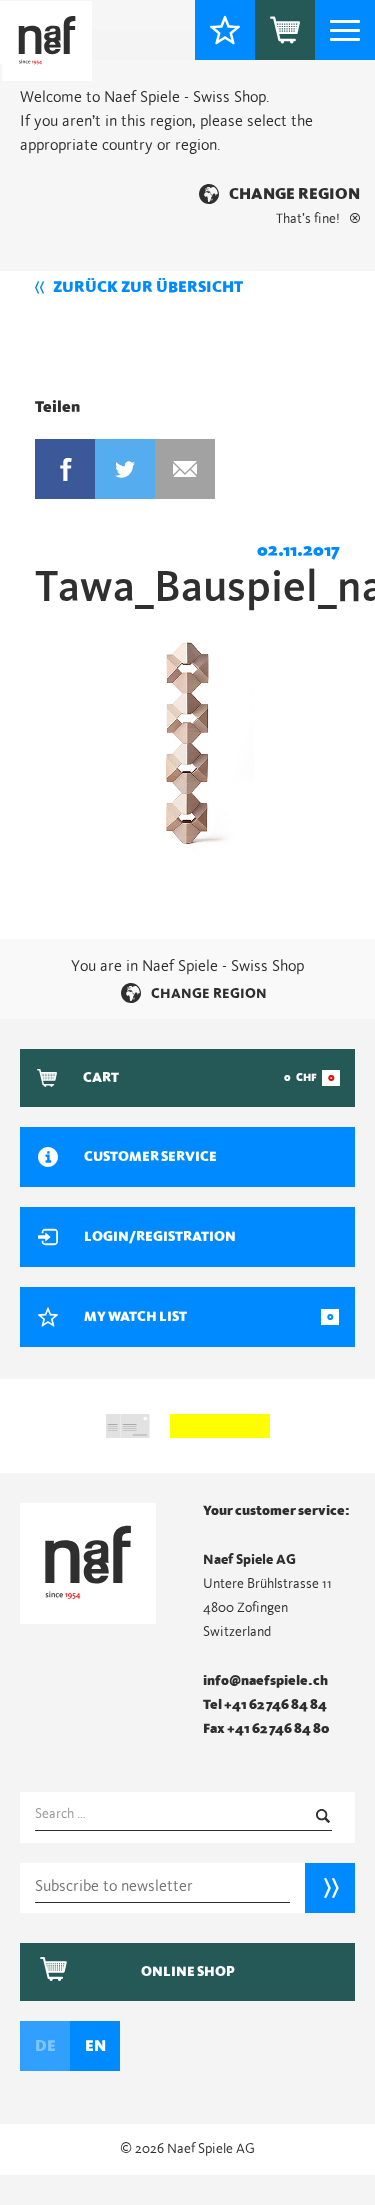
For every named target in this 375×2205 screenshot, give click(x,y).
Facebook (65, 469)
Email (185, 469)
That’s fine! (308, 219)
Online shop (188, 1972)
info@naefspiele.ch (265, 1681)
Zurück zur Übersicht (148, 287)
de (45, 2046)
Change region (294, 194)
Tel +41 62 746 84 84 (265, 1705)
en (95, 2046)
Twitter (125, 469)
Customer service (150, 1157)
